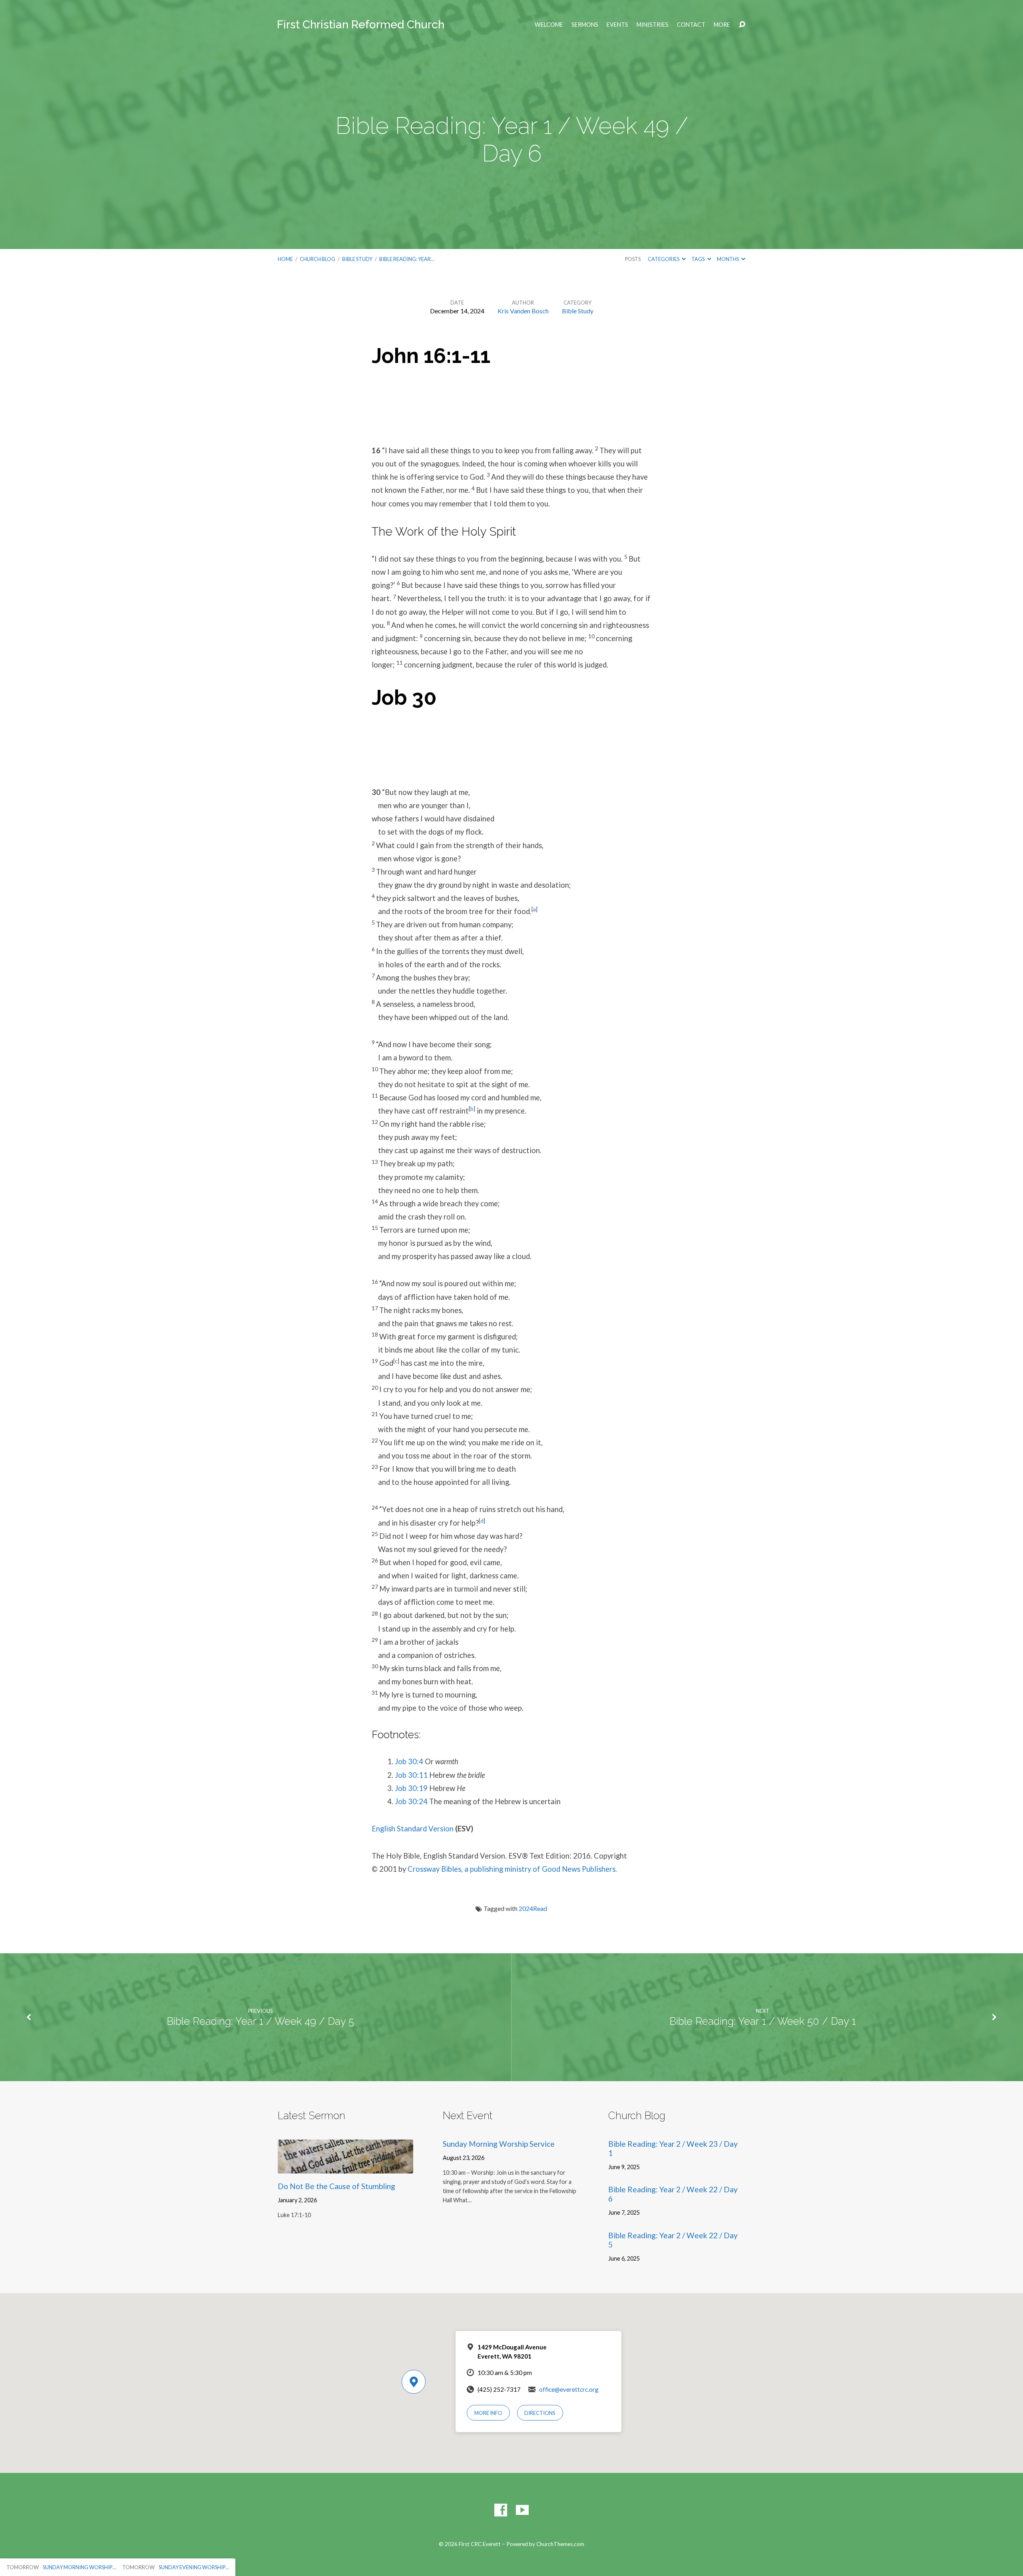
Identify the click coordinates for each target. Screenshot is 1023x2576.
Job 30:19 (411, 1788)
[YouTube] (522, 2510)
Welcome (549, 25)
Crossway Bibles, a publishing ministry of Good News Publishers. (512, 1869)
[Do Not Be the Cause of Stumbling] (345, 2167)
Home (285, 259)
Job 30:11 (411, 1775)
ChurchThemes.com (560, 2544)
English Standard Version (413, 1829)
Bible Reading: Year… (407, 259)
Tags (698, 259)
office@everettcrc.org (569, 2389)
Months (728, 259)
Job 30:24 (411, 1801)
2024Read (533, 1908)
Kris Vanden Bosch (523, 311)
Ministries (653, 25)
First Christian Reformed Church (361, 25)
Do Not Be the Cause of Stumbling (336, 2186)
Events (617, 25)
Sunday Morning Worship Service (499, 2144)
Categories (664, 259)
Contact (691, 25)
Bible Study (357, 259)
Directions (540, 2413)
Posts (633, 259)
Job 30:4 (409, 1761)
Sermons (585, 25)
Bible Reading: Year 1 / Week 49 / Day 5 (260, 2021)
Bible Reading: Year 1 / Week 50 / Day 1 (763, 2021)
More (722, 25)
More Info (488, 2413)
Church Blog (317, 259)
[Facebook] (501, 2510)
